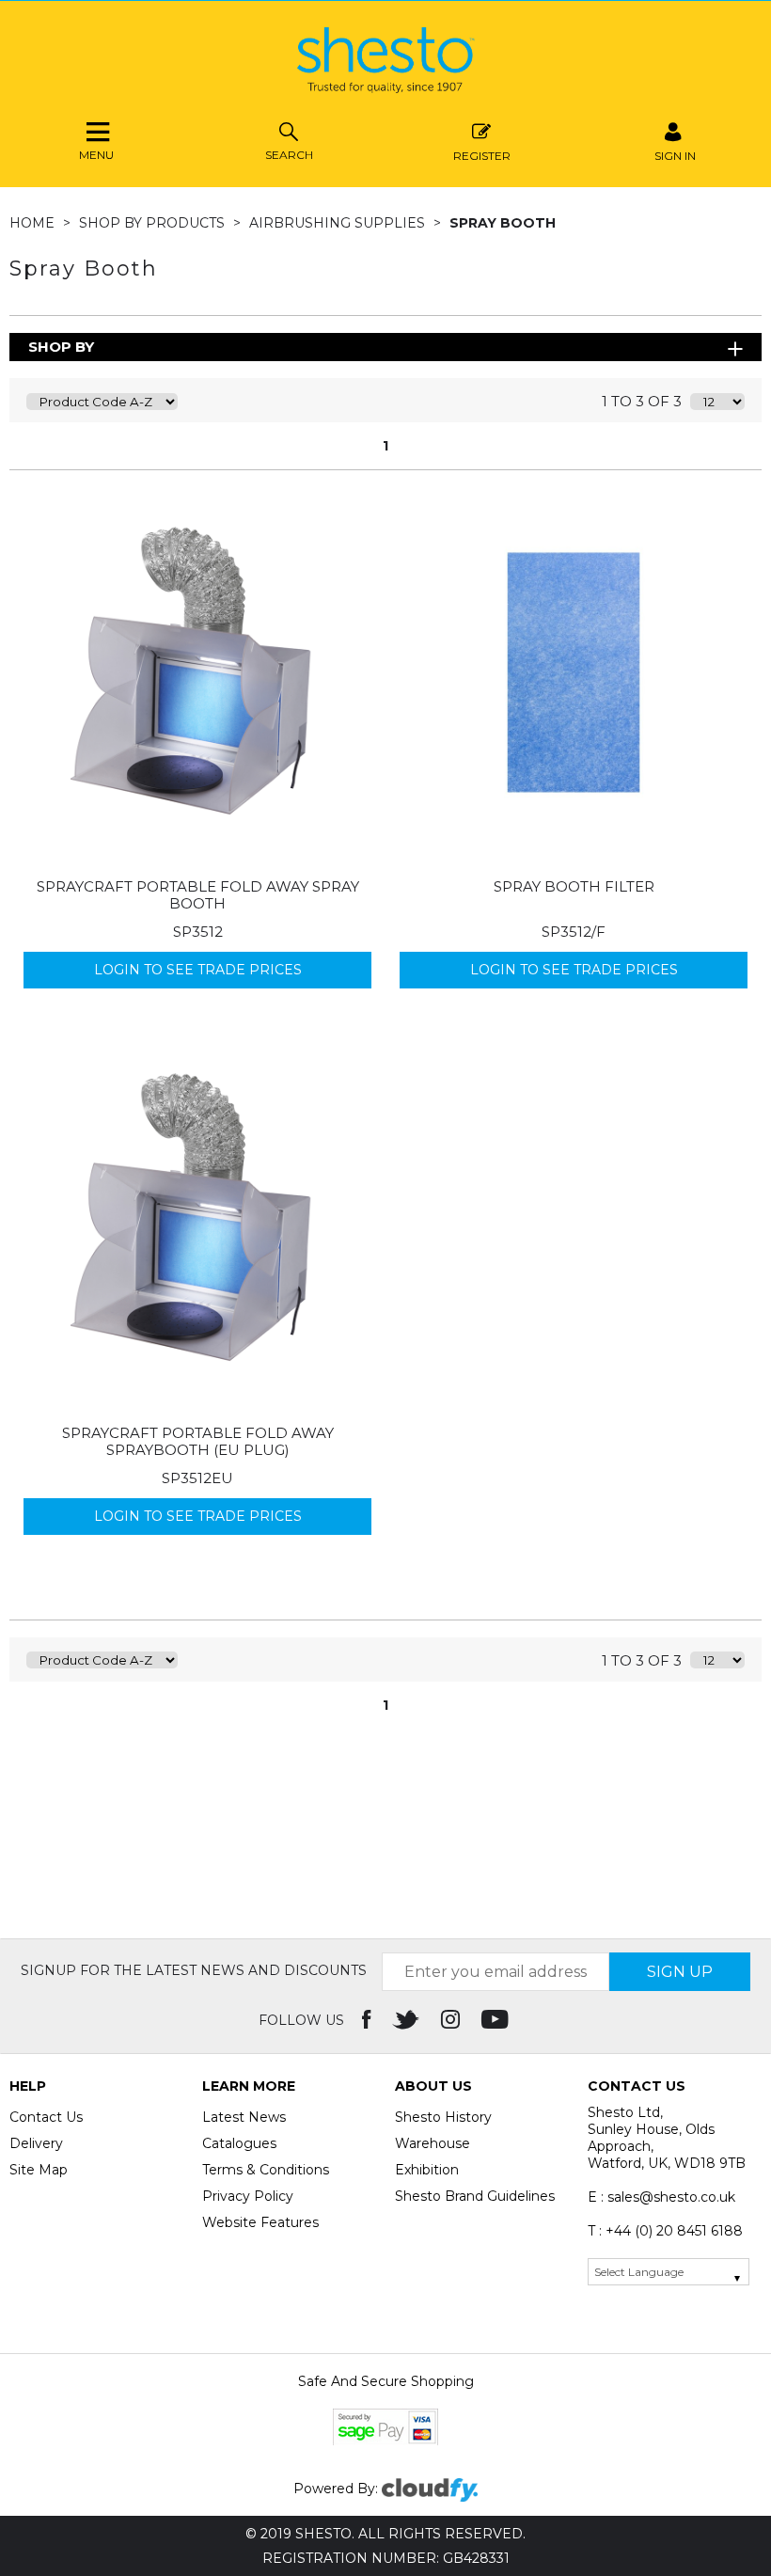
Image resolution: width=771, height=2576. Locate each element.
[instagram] (452, 2020)
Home (34, 223)
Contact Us (46, 2117)
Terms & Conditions (266, 2170)
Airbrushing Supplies (339, 223)
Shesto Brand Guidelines (475, 2196)
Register (482, 155)
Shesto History (443, 2117)
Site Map (39, 2170)
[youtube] (497, 2020)
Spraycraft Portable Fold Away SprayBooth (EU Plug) (198, 1441)
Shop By (61, 347)
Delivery (36, 2143)
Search (289, 155)
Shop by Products (154, 223)
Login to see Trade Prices (198, 970)
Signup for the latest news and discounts (194, 1970)
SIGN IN (675, 155)
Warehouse (433, 2143)
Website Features (260, 2222)
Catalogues (239, 2143)
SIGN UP (680, 1972)
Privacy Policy (248, 2196)
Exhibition (427, 2170)
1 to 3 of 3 (642, 401)
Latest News (244, 2117)
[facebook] (368, 2020)
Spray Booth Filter (574, 886)
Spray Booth (503, 223)
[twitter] (408, 2020)
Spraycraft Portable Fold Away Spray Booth (198, 895)
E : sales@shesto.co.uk (661, 2197)
